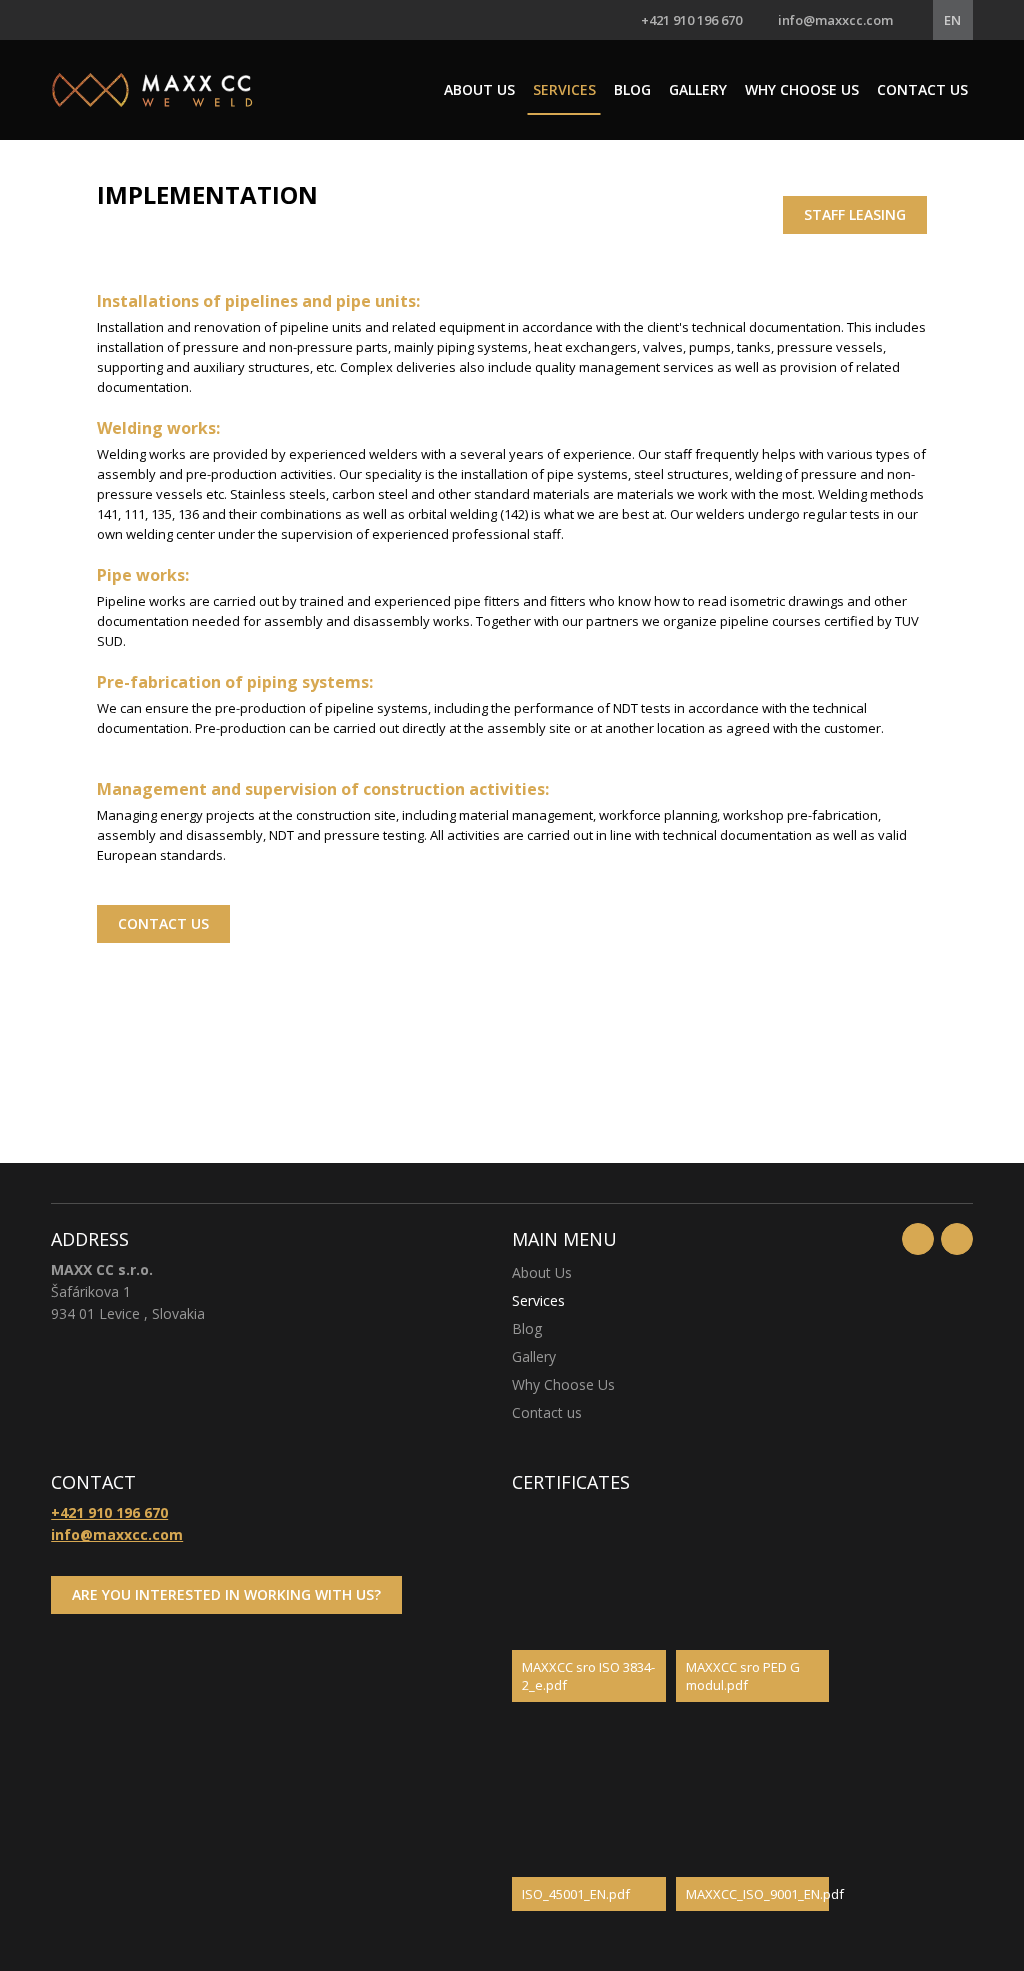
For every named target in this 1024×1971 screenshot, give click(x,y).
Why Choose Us (802, 89)
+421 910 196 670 (691, 20)
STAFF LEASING (855, 214)
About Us (479, 89)
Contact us (922, 89)
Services (564, 89)
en (952, 20)
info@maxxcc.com (835, 20)
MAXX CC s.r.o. (152, 90)
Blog (632, 89)
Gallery (698, 89)
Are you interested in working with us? (226, 1594)
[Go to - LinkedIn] (957, 1239)
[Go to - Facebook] (918, 1239)
